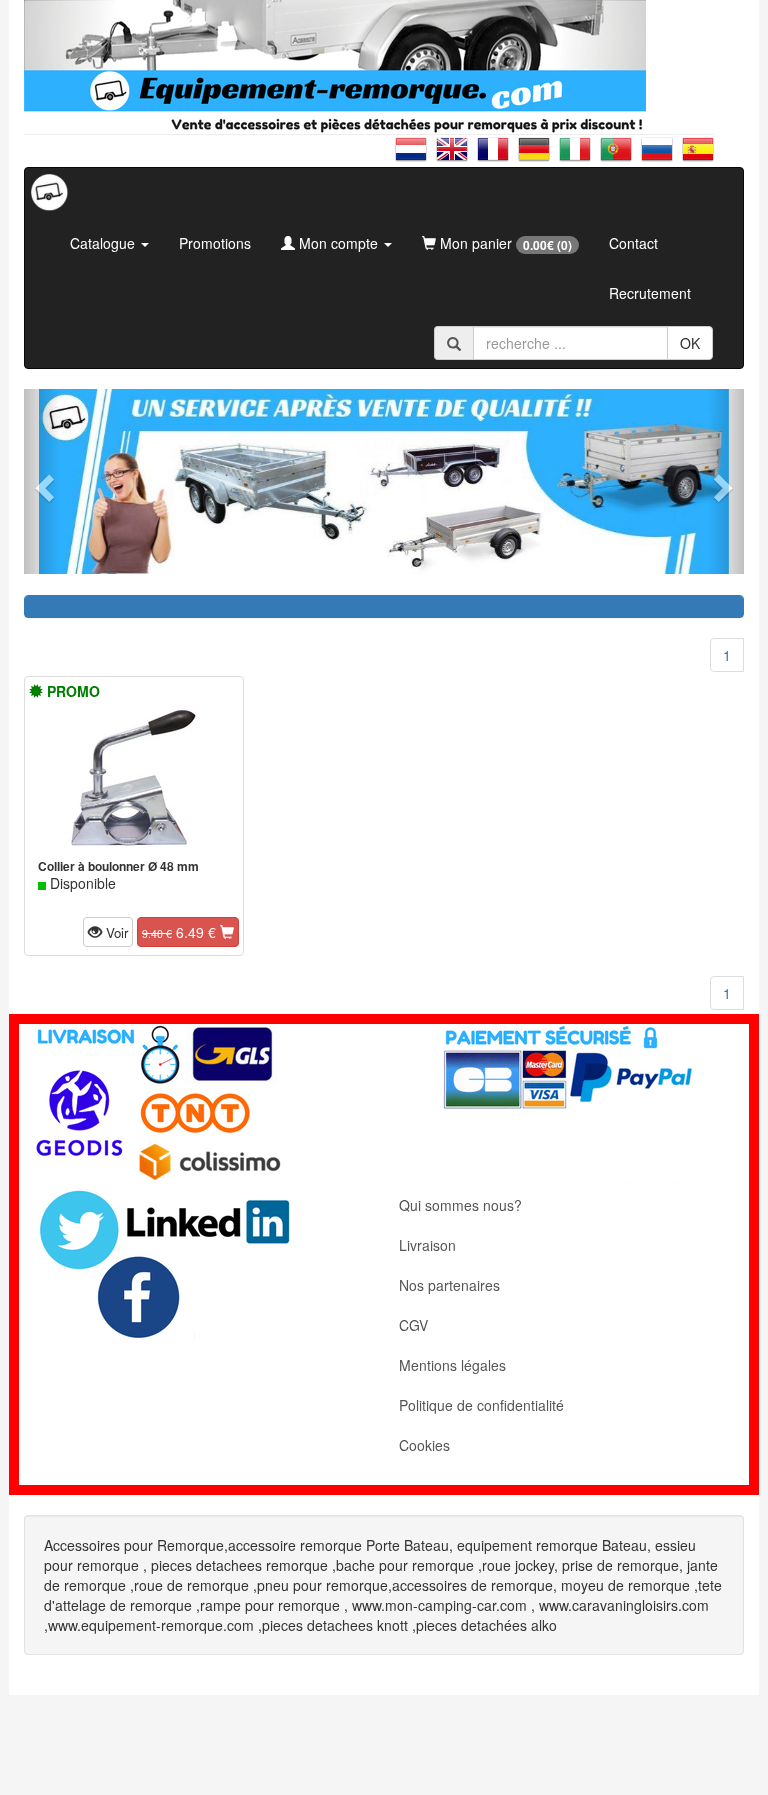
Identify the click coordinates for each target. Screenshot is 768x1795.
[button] (42, 481)
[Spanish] (698, 157)
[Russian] (661, 157)
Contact (633, 243)
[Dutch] (415, 157)
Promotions (215, 243)
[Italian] (579, 157)
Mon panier (504, 243)
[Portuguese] (620, 157)
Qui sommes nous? (460, 1205)
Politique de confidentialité (481, 1405)
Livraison (427, 1245)
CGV (413, 1325)
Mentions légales (452, 1365)
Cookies (424, 1445)
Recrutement (650, 293)
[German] (538, 157)
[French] (497, 157)
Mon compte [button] (338, 243)
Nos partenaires (449, 1285)
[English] (456, 157)
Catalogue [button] (104, 243)
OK (690, 343)
